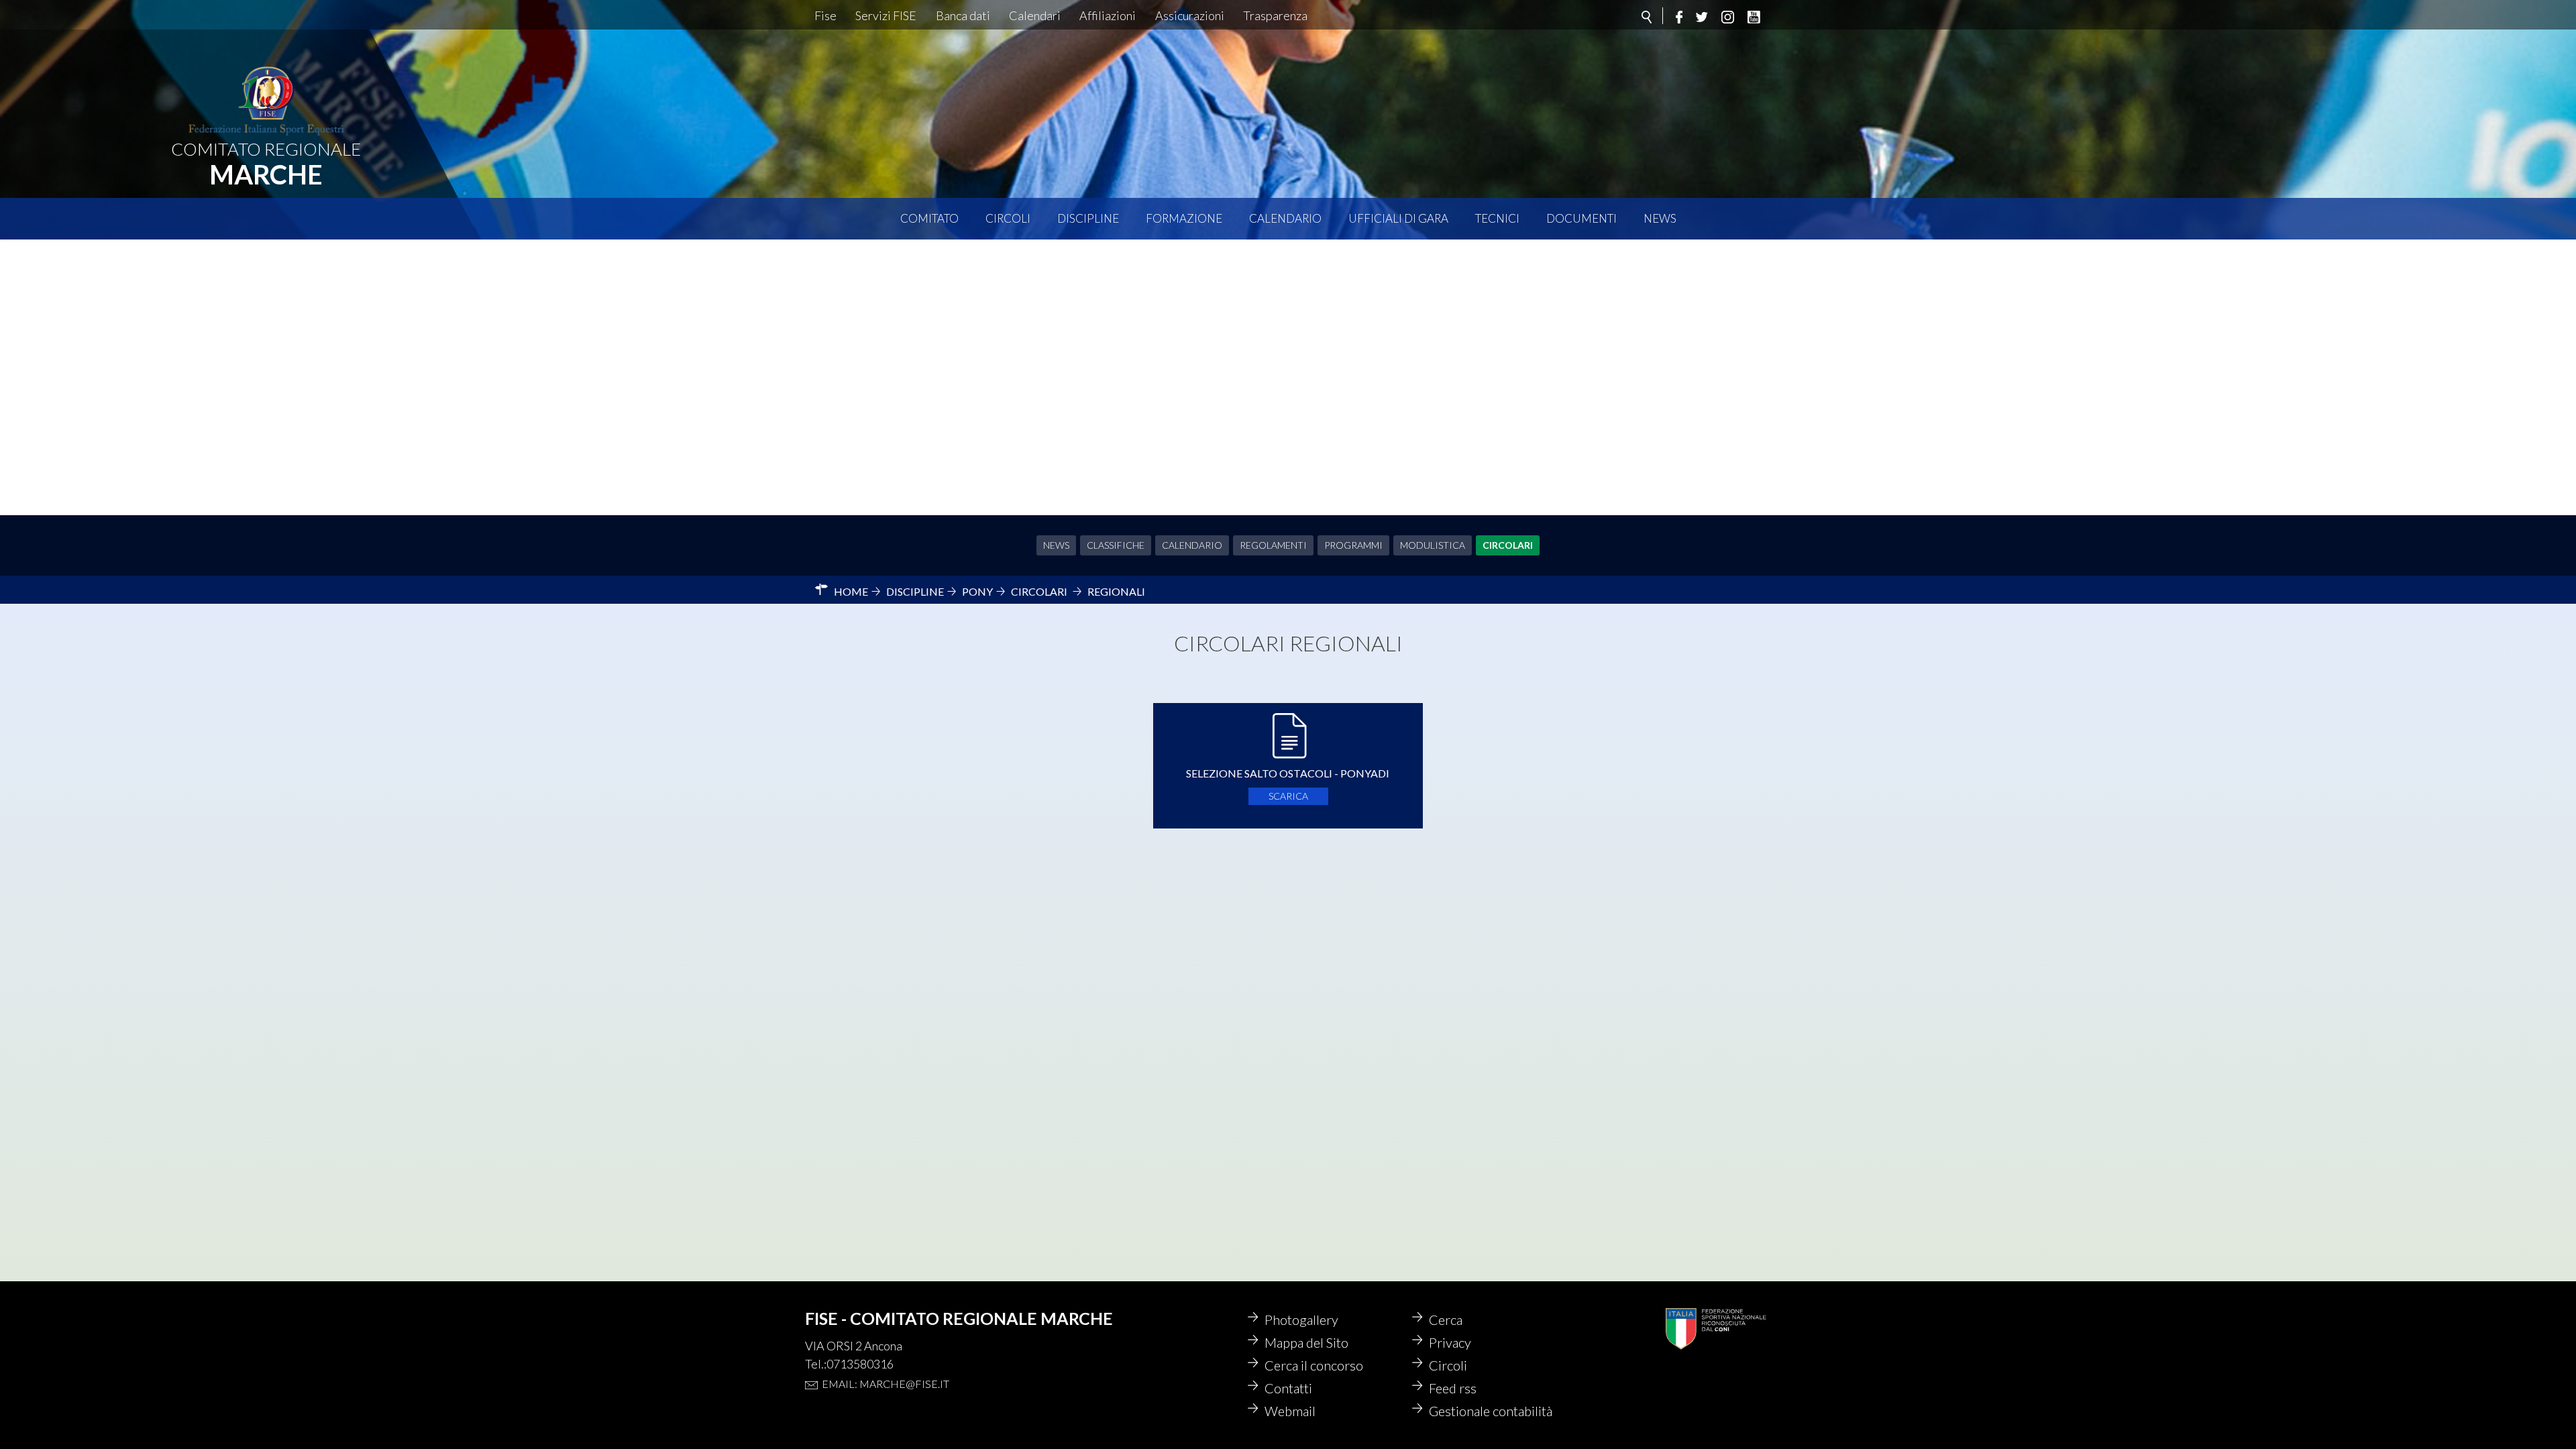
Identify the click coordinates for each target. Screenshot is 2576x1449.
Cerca (1446, 1320)
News (1660, 218)
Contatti (1288, 1388)
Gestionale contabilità (1491, 1411)
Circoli (1008, 218)
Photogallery (1301, 1320)
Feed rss (1453, 1388)
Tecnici (1497, 218)
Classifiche (1116, 545)
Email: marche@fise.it (885, 1384)
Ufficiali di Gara (1398, 218)
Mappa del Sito (1306, 1342)
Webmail (1290, 1411)
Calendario (1285, 218)
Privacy (1450, 1342)
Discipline (1088, 218)
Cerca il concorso (1314, 1365)
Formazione (1184, 218)
